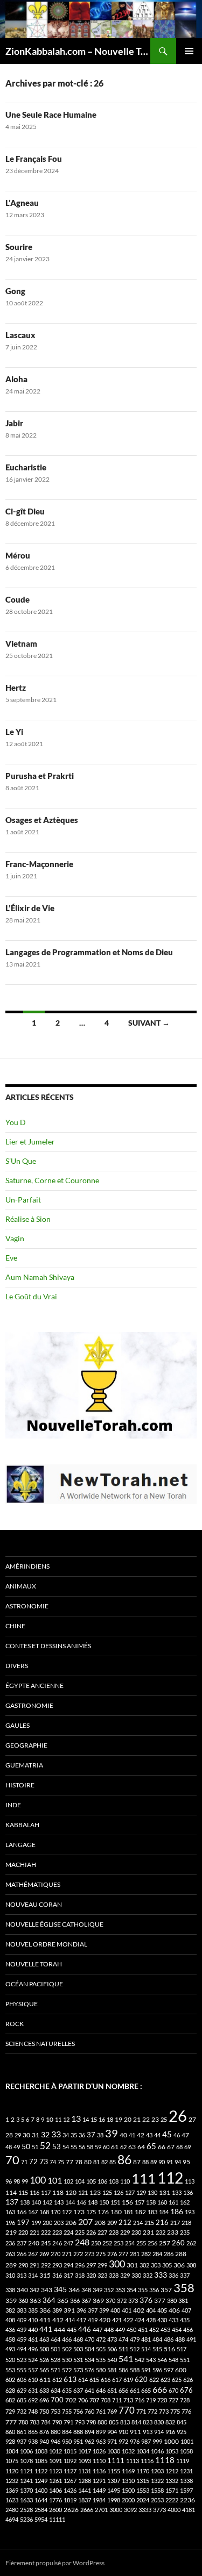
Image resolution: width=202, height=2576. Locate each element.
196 (10, 2223)
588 (135, 2370)
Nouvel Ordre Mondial (46, 1944)
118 (58, 2192)
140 (36, 2202)
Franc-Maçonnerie (39, 864)
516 (169, 2349)
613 (70, 2379)
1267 (70, 2481)
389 (57, 2310)
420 (105, 2320)
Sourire (19, 247)
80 (88, 2162)
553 (10, 2370)
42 (141, 2135)
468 (78, 2339)
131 (165, 2192)
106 (102, 2181)
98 (17, 2181)
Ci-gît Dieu (25, 511)
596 (157, 2370)
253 (119, 2243)
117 (46, 2192)
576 (89, 2370)
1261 (55, 2481)
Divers (17, 1666)
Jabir (14, 423)
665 (146, 2390)
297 (91, 2265)
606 (22, 2380)
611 (45, 2380)
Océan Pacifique (34, 1984)
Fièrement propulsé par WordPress (55, 2563)
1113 (133, 2461)
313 (22, 2275)
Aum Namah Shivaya (40, 1277)
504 (89, 2349)
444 (60, 2330)
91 (170, 2162)
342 (34, 2290)
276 (112, 2254)
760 (89, 2411)
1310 (128, 2481)
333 (161, 2275)
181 (128, 2212)
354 (131, 2290)
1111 (116, 2460)
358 (184, 2288)
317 (68, 2275)
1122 (41, 2471)
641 (89, 2390)
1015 (70, 2451)
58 (90, 2147)
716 (140, 2400)
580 (101, 2370)
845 (182, 2422)
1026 (99, 2451)
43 (149, 2135)
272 (78, 2254)
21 (137, 2119)
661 (135, 2390)
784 (46, 2422)
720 (162, 2400)
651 (112, 2390)
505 (101, 2349)
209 (112, 2223)
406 (174, 2310)
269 (44, 2254)
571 (55, 2370)
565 (44, 2370)
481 (146, 2339)
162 (185, 2202)
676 (186, 2390)
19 (119, 2119)
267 (33, 2254)
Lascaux (20, 335)
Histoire (20, 1785)
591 (146, 2370)
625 (177, 2380)
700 (57, 2400)
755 (67, 2411)
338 (10, 2290)
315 (45, 2275)
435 (185, 2320)
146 (81, 2202)
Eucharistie (26, 467)
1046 (157, 2451)
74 (53, 2162)
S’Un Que (21, 1161)
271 (67, 2254)
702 (71, 2400)
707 (94, 2400)
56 (82, 2147)
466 (67, 2339)
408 (10, 2320)
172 (67, 2212)
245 (46, 2243)
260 (178, 2243)
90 (162, 2162)
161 (173, 2202)
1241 (26, 2481)
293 (57, 2265)
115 (23, 2192)
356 (154, 2290)
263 (10, 2254)
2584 (41, 2510)
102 (68, 2181)
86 (124, 2159)
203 (59, 2223)
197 (23, 2223)
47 (185, 2135)
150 (104, 2202)
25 (164, 2119)
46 (177, 2135)
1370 (26, 2490)
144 (70, 2202)
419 (93, 2320)
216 (162, 2222)
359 (11, 2300)
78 (79, 2162)
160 (162, 2202)
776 (186, 2411)
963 (101, 2441)
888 (78, 2432)
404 (151, 2310)
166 (22, 2212)
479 (135, 2339)
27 (192, 2119)
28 (9, 2135)
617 (117, 2380)
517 (182, 2349)
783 (34, 2422)
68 (179, 2147)
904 (112, 2432)
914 (159, 2432)
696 (44, 2400)
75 (61, 2162)
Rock (15, 2024)
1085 (41, 2461)
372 (122, 2300)
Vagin (15, 1238)
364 (49, 2300)
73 (44, 2161)
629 (22, 2390)
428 (151, 2320)
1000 (171, 2441)
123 (95, 2192)
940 (44, 2441)
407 (186, 2310)
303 (156, 2265)
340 (22, 2290)
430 (162, 2320)
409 (22, 2320)
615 (94, 2380)
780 (23, 2422)
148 (93, 2202)
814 (136, 2422)
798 (91, 2422)
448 (109, 2330)
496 (33, 2349)
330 (136, 2275)
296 (80, 2265)
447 (97, 2330)
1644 (41, 2500)
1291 (99, 2481)
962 (89, 2441)
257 (165, 2243)
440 (33, 2330)
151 (115, 2202)
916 (170, 2432)
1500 (128, 2490)
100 (38, 2180)
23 (155, 2119)
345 (60, 2289)
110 (125, 2181)
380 (172, 2300)
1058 (186, 2451)
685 (22, 2400)
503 (78, 2349)
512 (135, 2349)
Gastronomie (29, 1705)
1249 (41, 2481)
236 (10, 2243)
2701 (101, 2510)
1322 (157, 2481)
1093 (85, 2461)
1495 (114, 2490)
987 (146, 2441)
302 (144, 2265)
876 (44, 2432)
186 (177, 2211)
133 (177, 2192)
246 (57, 2243)
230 (136, 2232)
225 (80, 2232)
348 (86, 2290)
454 (177, 2330)
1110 (99, 2461)
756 (78, 2411)
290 (23, 2265)
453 (165, 2330)
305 (167, 2265)
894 (89, 2432)
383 (22, 2310)
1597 (186, 2490)
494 (22, 2349)
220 (23, 2232)
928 (10, 2441)
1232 (12, 2481)
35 (74, 2135)
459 (22, 2339)
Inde (13, 1805)
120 (71, 2192)
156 (127, 2202)
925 (182, 2432)
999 (157, 2441)
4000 (174, 2510)
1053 (172, 2451)
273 (89, 2254)
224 (68, 2232)
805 (114, 2422)
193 (190, 2212)
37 (91, 2135)
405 (162, 2310)
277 (123, 2254)
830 (159, 2422)
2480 (12, 2510)
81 (96, 2162)
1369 (12, 2490)
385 (33, 2310)
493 (10, 2349)
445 (72, 2330)
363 (35, 2300)
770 (127, 2410)
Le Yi (14, 732)
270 (55, 2254)
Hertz (16, 688)
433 (173, 2320)
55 (74, 2147)
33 (56, 2134)
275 (101, 2254)
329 (125, 2275)
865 (33, 2432)
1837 (85, 2500)
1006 (26, 2451)
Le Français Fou (34, 159)
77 (69, 2162)
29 (18, 2135)
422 (128, 2320)
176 (103, 2212)
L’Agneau (22, 203)
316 (57, 2275)
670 (173, 2390)
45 (167, 2134)
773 (164, 2411)
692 (33, 2400)
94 (178, 2162)
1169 (128, 2471)
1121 (26, 2471)
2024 (143, 2500)
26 (178, 2116)
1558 (157, 2490)
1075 (12, 2461)
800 (102, 2422)
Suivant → (149, 1023)
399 (104, 2310)
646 (101, 2390)
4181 (189, 2510)
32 (45, 2135)
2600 (55, 2510)
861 (22, 2432)
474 (123, 2339)
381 (183, 2300)
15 (94, 2119)
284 (157, 2254)
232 (161, 2232)
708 (106, 2400)
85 (113, 2162)
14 (86, 2119)
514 (146, 2349)
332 (148, 2275)
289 (11, 2265)
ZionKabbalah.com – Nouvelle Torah (78, 51)
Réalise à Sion (28, 1219)
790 (57, 2422)
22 (146, 2119)
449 (120, 2330)
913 (148, 2432)
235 (185, 2232)
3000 (116, 2510)
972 (123, 2441)
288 (181, 2254)
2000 (128, 2500)
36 (82, 2135)
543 (151, 2360)
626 (188, 2380)
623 (165, 2380)
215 (149, 2223)
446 (85, 2330)
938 (33, 2441)
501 (55, 2349)
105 (91, 2181)
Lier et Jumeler (30, 1142)
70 (12, 2160)
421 (117, 2320)
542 (140, 2360)
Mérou (18, 555)
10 (50, 2119)
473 (112, 2339)
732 (22, 2411)
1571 (172, 2490)
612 (57, 2380)
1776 (55, 2500)
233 (173, 2232)
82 (105, 2162)
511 (123, 2349)
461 (33, 2339)
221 (34, 2232)
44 (157, 2135)
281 (135, 2254)
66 (162, 2147)
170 (55, 2212)
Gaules (18, 1725)
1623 (12, 2500)
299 (102, 2265)
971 (112, 2441)
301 (132, 2265)
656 (123, 2390)
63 (132, 2147)
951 (78, 2441)
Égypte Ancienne (34, 1686)
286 (169, 2254)
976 (135, 2441)
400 (115, 2310)
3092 (130, 2510)
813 (125, 2422)
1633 (26, 2500)
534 (89, 2360)
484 (157, 2339)
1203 (157, 2471)
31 (36, 2135)
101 (55, 2180)
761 (101, 2411)
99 (25, 2181)
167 (33, 2212)
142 (47, 2202)
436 (10, 2330)
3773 (159, 2510)
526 (44, 2360)
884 (67, 2432)
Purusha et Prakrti (40, 776)
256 (152, 2243)
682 (10, 2400)
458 (10, 2339)
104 (80, 2181)
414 (70, 2320)
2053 (157, 2500)
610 (33, 2380)
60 (106, 2147)
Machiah (21, 1865)
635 (67, 2390)
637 (78, 2390)
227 (102, 2232)
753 (55, 2411)
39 (112, 2133)
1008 (41, 2451)
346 (74, 2290)
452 (154, 2330)
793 (80, 2422)
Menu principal (189, 51)
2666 (87, 2510)
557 (33, 2370)
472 (101, 2339)
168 (44, 2212)
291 (34, 2265)
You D (16, 1122)
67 (171, 2147)
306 (179, 2265)
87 (137, 2162)
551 (185, 2360)
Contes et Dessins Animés (48, 1646)
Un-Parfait (23, 1200)
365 (63, 2300)
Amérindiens (27, 1566)
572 (67, 2370)
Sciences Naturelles (40, 2044)
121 (83, 2192)
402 (139, 2310)
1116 (147, 2461)
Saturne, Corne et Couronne (52, 1180)
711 (117, 2400)
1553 (143, 2490)
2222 (172, 2500)
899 (101, 2432)
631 (33, 2390)
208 (100, 2223)
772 (152, 2411)
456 (188, 2330)
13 (76, 2118)
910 (123, 2432)
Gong (15, 291)
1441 (85, 2490)
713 (128, 2400)
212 (125, 2222)
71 (24, 2162)
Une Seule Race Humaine (51, 115)
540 (112, 2360)
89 (154, 2162)
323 (102, 2275)
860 (10, 2432)
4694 (12, 2519)
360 (23, 2300)
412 (58, 2320)
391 (69, 2310)
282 (146, 2254)
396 (81, 2310)
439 (22, 2330)
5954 (41, 2519)
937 (22, 2441)
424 (140, 2320)
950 (67, 2441)
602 (10, 2380)
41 (132, 2135)
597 (169, 2370)
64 (141, 2147)
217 (175, 2223)
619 (128, 2380)
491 (191, 2339)
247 (68, 2243)
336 (173, 2275)
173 (79, 2212)
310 (10, 2275)
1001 (187, 2441)
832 (170, 2422)
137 (12, 2202)
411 (45, 2320)
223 (57, 2232)
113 (190, 2181)
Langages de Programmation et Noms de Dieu (89, 952)
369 (98, 2300)
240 (34, 2243)
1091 (55, 2461)
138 (25, 2202)
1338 (186, 2481)
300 (117, 2264)
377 (160, 2300)
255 (141, 2243)
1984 (99, 2500)
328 (114, 2275)
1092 (70, 2461)
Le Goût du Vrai (31, 1296)
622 (154, 2380)
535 (101, 2360)
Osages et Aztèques (42, 820)
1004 (12, 2451)
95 (186, 2162)
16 (102, 2119)
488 (180, 2339)
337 (185, 2275)
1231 (186, 2471)
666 (160, 2389)
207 (85, 2221)
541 (126, 2359)
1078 (26, 2461)
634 (55, 2390)
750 (44, 2411)
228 (114, 2232)
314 (33, 2275)
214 (138, 2223)
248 (82, 2242)
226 (91, 2232)
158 (151, 2202)
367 (86, 2300)
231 (148, 2232)
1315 (143, 2481)
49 (17, 2147)
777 (11, 2422)
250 (96, 2243)
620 (141, 2380)
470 (89, 2339)
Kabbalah (22, 1825)
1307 (114, 2481)
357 (166, 2290)
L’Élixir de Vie (30, 908)
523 (22, 2360)
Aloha (16, 379)
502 (67, 2349)
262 (191, 2243)
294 (68, 2265)
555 (22, 2370)
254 (130, 2243)
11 (58, 2119)
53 (57, 2147)
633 (44, 2390)
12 (66, 2119)
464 (55, 2339)
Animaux (21, 1586)
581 (112, 2370)
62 (123, 2147)
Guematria (24, 1765)
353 (120, 2290)
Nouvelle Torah (34, 1964)
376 (146, 2300)
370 (110, 2300)
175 (91, 2212)
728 (185, 2400)
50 (26, 2146)
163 (10, 2212)
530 (67, 2360)
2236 (187, 2500)
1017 (85, 2451)
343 (47, 2290)
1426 (70, 2490)
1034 (143, 2451)
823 (148, 2422)
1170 (143, 2471)
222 (46, 2232)
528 (55, 2360)
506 (112, 2349)
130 (152, 2192)
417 (81, 2320)
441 (46, 2329)
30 (26, 2135)
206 (71, 2223)
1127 (70, 2471)
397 (93, 2310)
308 (191, 2265)
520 (10, 2360)
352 (109, 2290)
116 (34, 2192)
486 (169, 2339)
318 (80, 2275)
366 (75, 2300)
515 (157, 2349)
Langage (20, 1845)
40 (123, 2135)
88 (145, 2162)
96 (9, 2181)
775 (175, 2411)
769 (112, 2411)
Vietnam (21, 643)
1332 (172, 2481)
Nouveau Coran (34, 1904)
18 (110, 2119)
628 (10, 2390)
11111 (57, 2519)
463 (44, 2339)
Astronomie (27, 1606)
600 (181, 2370)
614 (83, 2380)
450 (131, 2330)
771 (141, 2411)
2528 (26, 2510)
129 (141, 2192)
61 (115, 2147)
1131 (85, 2471)
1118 (165, 2460)
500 (44, 2349)
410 (33, 2320)
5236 (26, 2519)
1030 (114, 2451)
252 (107, 2243)
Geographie (26, 1745)
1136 (99, 2471)
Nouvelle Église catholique (54, 1924)
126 (119, 2192)
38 (100, 2135)
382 (10, 2310)
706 (83, 2400)
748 (33, 2411)
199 (36, 2223)
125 (107, 2192)
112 (170, 2178)
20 (128, 2119)
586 (123, 2370)
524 (33, 2360)
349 (97, 2290)
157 (140, 2202)
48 (9, 2147)
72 (33, 2162)
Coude (18, 599)
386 (45, 2310)
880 (55, 2432)
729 (10, 2411)
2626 (71, 2510)
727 (173, 2400)
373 (133, 2300)
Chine (15, 1626)
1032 (128, 2451)
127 (130, 2192)
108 (114, 2181)
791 (68, 2422)
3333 (145, 2510)
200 (47, 2223)
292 (46, 2265)
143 (59, 2202)
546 (162, 2360)
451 (143, 2330)
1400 (41, 2490)
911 (135, 2432)
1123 (55, 2471)
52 (45, 2146)
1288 (85, 2481)
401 (127, 2310)
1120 (12, 2471)
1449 (99, 2490)
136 (188, 2192)
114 (11, 2192)
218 (186, 2223)
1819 (70, 2500)
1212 (172, 2471)
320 (91, 2275)
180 (116, 2212)
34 (66, 2135)
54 (66, 2147)
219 (11, 2232)
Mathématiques (33, 1884)
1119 (183, 2461)
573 (78, 2370)
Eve (11, 1258)
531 (78, 2360)
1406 (55, 2490)
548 (173, 2360)
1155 (114, 2471)
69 (187, 2147)
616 (106, 2380)
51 (35, 2147)
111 (144, 2178)
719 (151, 2400)
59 (98, 2147)
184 (164, 2212)
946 (55, 2441)
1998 (114, 2500)
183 (152, 2212)
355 (143, 2290)
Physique (22, 2004)
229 (125, 2232)
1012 (55, 2451)
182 (140, 2212)
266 (22, 2254)
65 (151, 2146)
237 (22, 2243)
